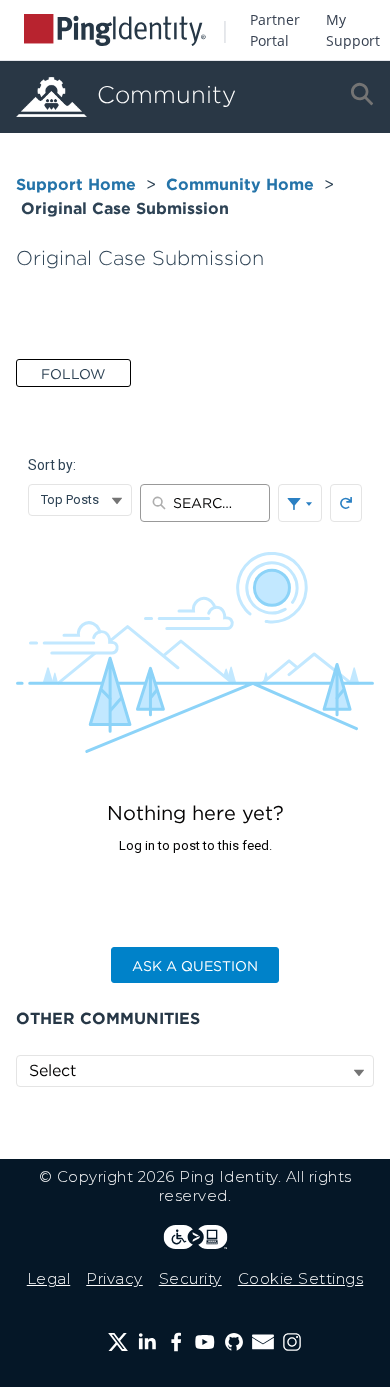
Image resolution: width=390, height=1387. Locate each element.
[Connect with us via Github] (234, 1342)
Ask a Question (195, 966)
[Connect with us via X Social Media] (118, 1342)
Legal (49, 1278)
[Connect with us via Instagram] (292, 1342)
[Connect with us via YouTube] (205, 1342)
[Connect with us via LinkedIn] (147, 1342)
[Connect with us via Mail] (263, 1342)
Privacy (114, 1278)
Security (190, 1278)
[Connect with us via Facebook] (176, 1342)
